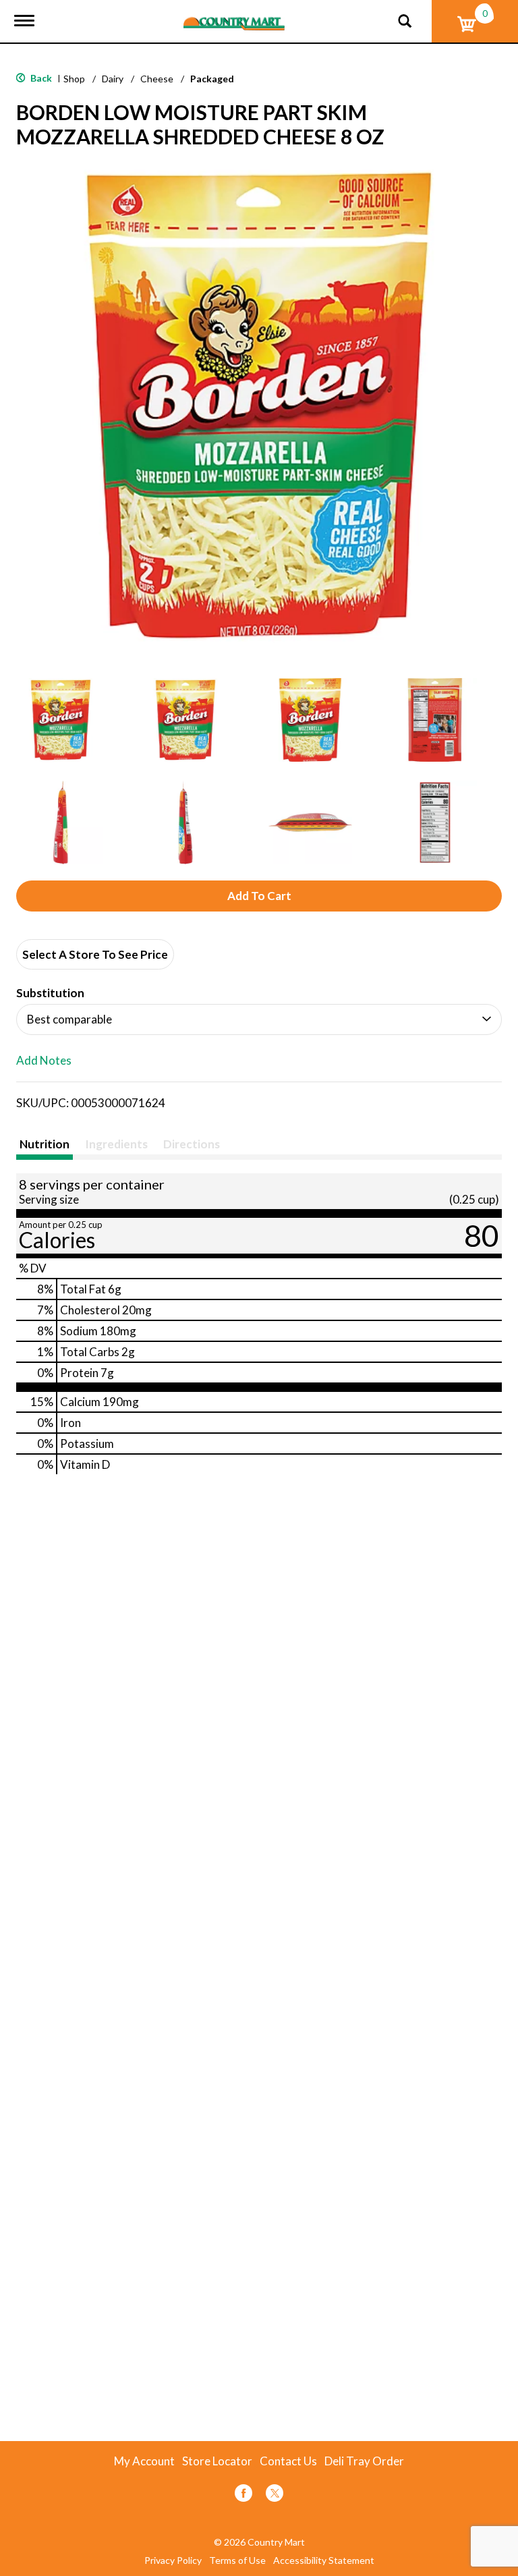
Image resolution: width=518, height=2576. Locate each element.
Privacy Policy (173, 2560)
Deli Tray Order (364, 2461)
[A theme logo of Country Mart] (234, 15)
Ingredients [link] (116, 1144)
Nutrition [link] (45, 1144)
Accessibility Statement (324, 2560)
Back (40, 78)
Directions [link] (192, 1144)
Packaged (212, 79)
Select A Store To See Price (95, 954)
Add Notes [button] (44, 1061)
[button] (61, 720)
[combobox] (259, 1019)
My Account (144, 2461)
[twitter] (275, 2495)
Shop (74, 79)
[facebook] (243, 2495)
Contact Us (288, 2461)
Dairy (113, 79)
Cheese (157, 79)
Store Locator (217, 2461)
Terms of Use (237, 2560)
